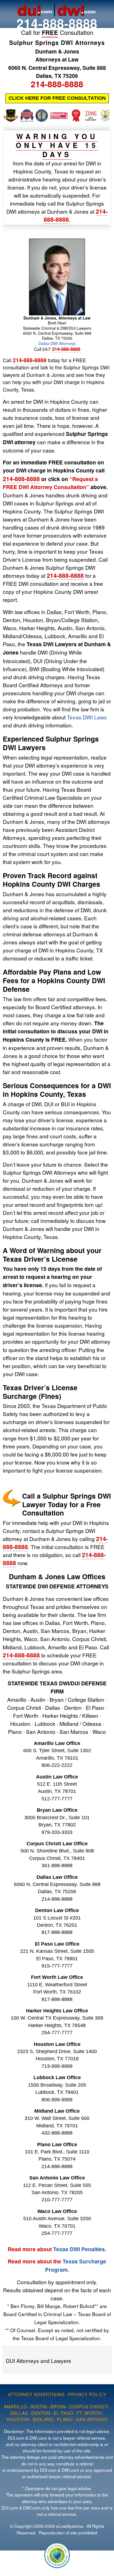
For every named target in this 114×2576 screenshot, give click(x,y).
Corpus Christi (89, 2406)
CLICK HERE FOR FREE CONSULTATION (57, 98)
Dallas (19, 2413)
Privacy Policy (87, 2394)
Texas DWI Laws (87, 717)
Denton (41, 2413)
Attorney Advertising (36, 2394)
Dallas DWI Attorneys (57, 343)
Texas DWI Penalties (79, 2249)
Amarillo (15, 2406)
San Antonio (92, 2419)
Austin (39, 2406)
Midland (43, 2419)
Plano (65, 2419)
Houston (18, 2419)
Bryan (58, 2406)
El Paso (64, 2413)
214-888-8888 (57, 23)
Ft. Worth (89, 2413)
